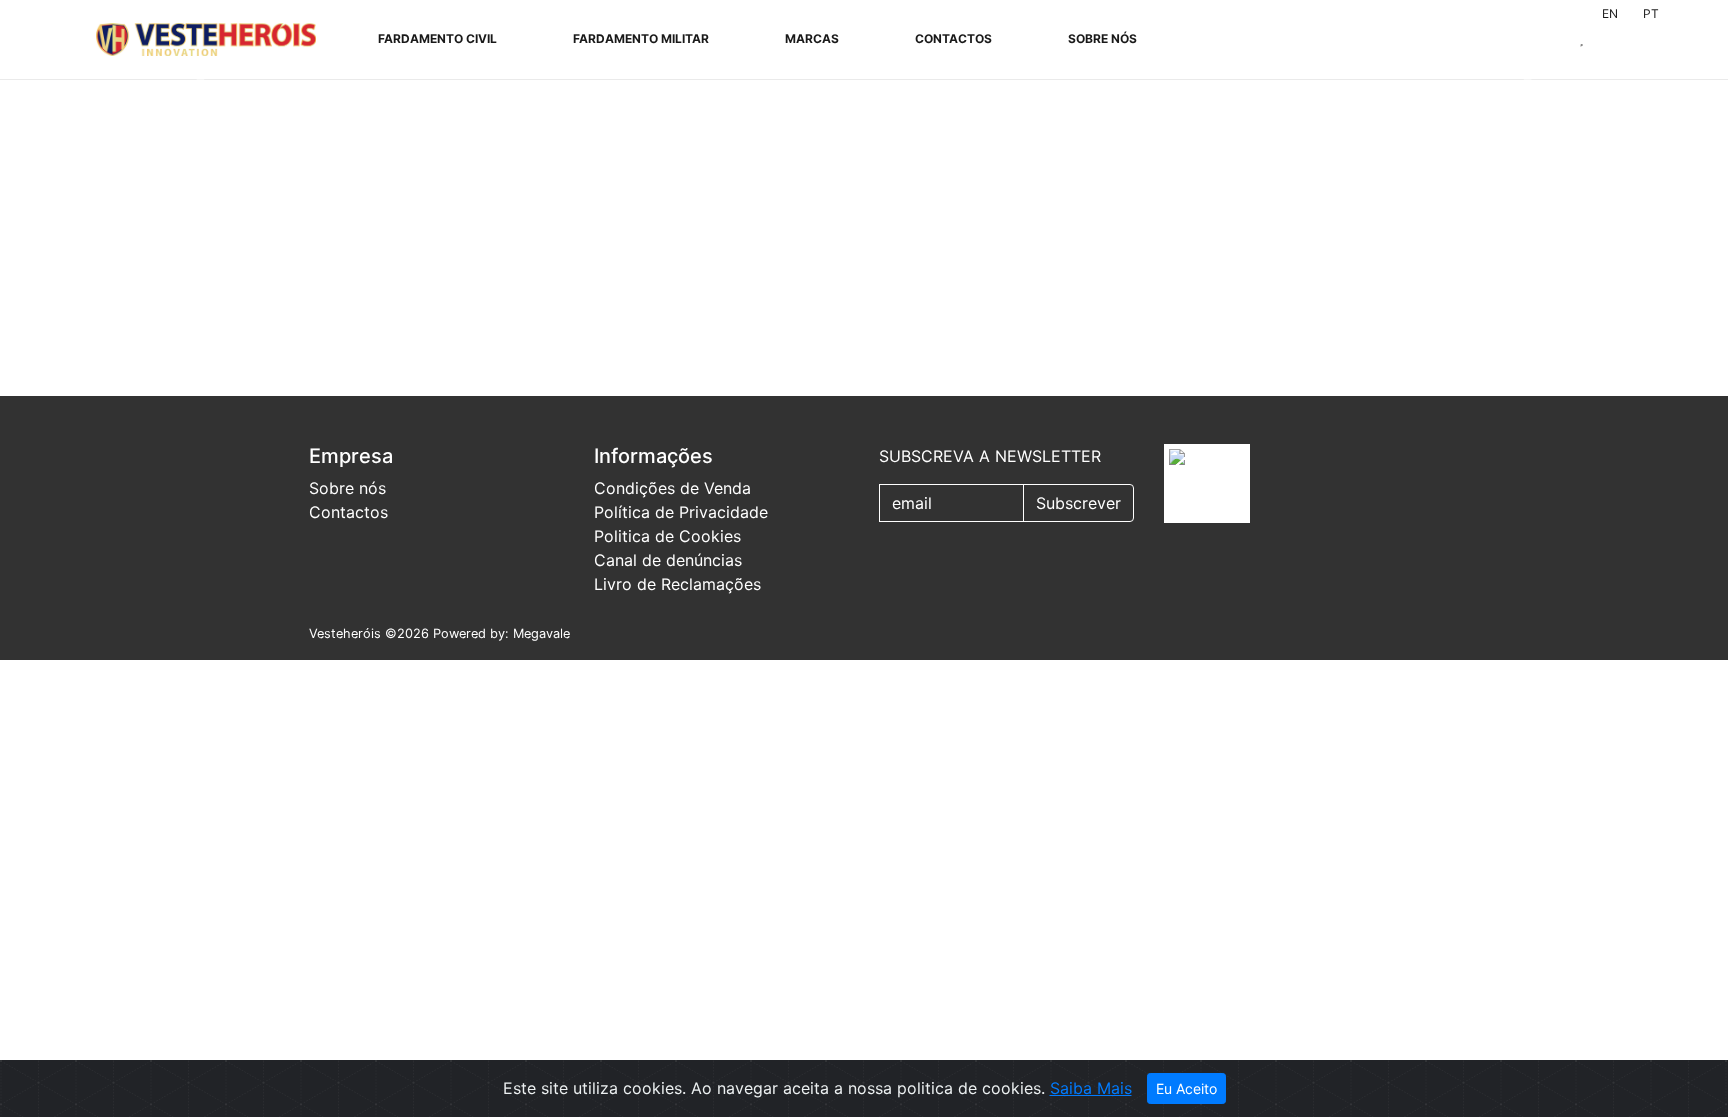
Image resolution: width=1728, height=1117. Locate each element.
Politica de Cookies (667, 536)
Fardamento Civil (437, 38)
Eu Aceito (1186, 1088)
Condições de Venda (672, 488)
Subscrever (1078, 503)
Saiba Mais (1091, 1088)
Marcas (812, 38)
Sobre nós (1102, 38)
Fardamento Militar (641, 38)
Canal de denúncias (668, 560)
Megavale (541, 633)
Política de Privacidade (681, 512)
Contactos (953, 38)
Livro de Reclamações (677, 584)
